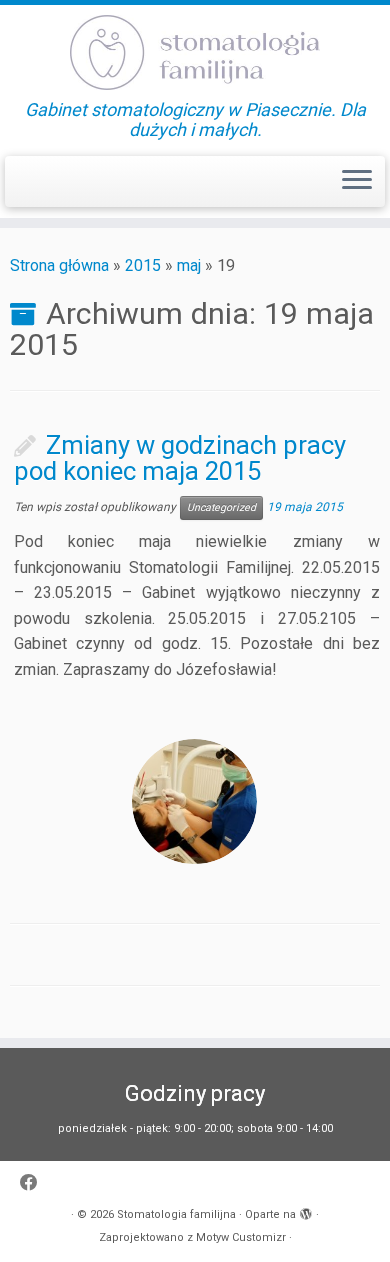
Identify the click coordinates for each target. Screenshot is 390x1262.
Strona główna (59, 265)
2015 (143, 265)
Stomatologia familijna (176, 1214)
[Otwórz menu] (357, 182)
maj (189, 265)
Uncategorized (221, 507)
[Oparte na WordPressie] (306, 1211)
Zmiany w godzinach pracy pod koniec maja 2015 (180, 458)
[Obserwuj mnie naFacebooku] (34, 1183)
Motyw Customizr (241, 1237)
